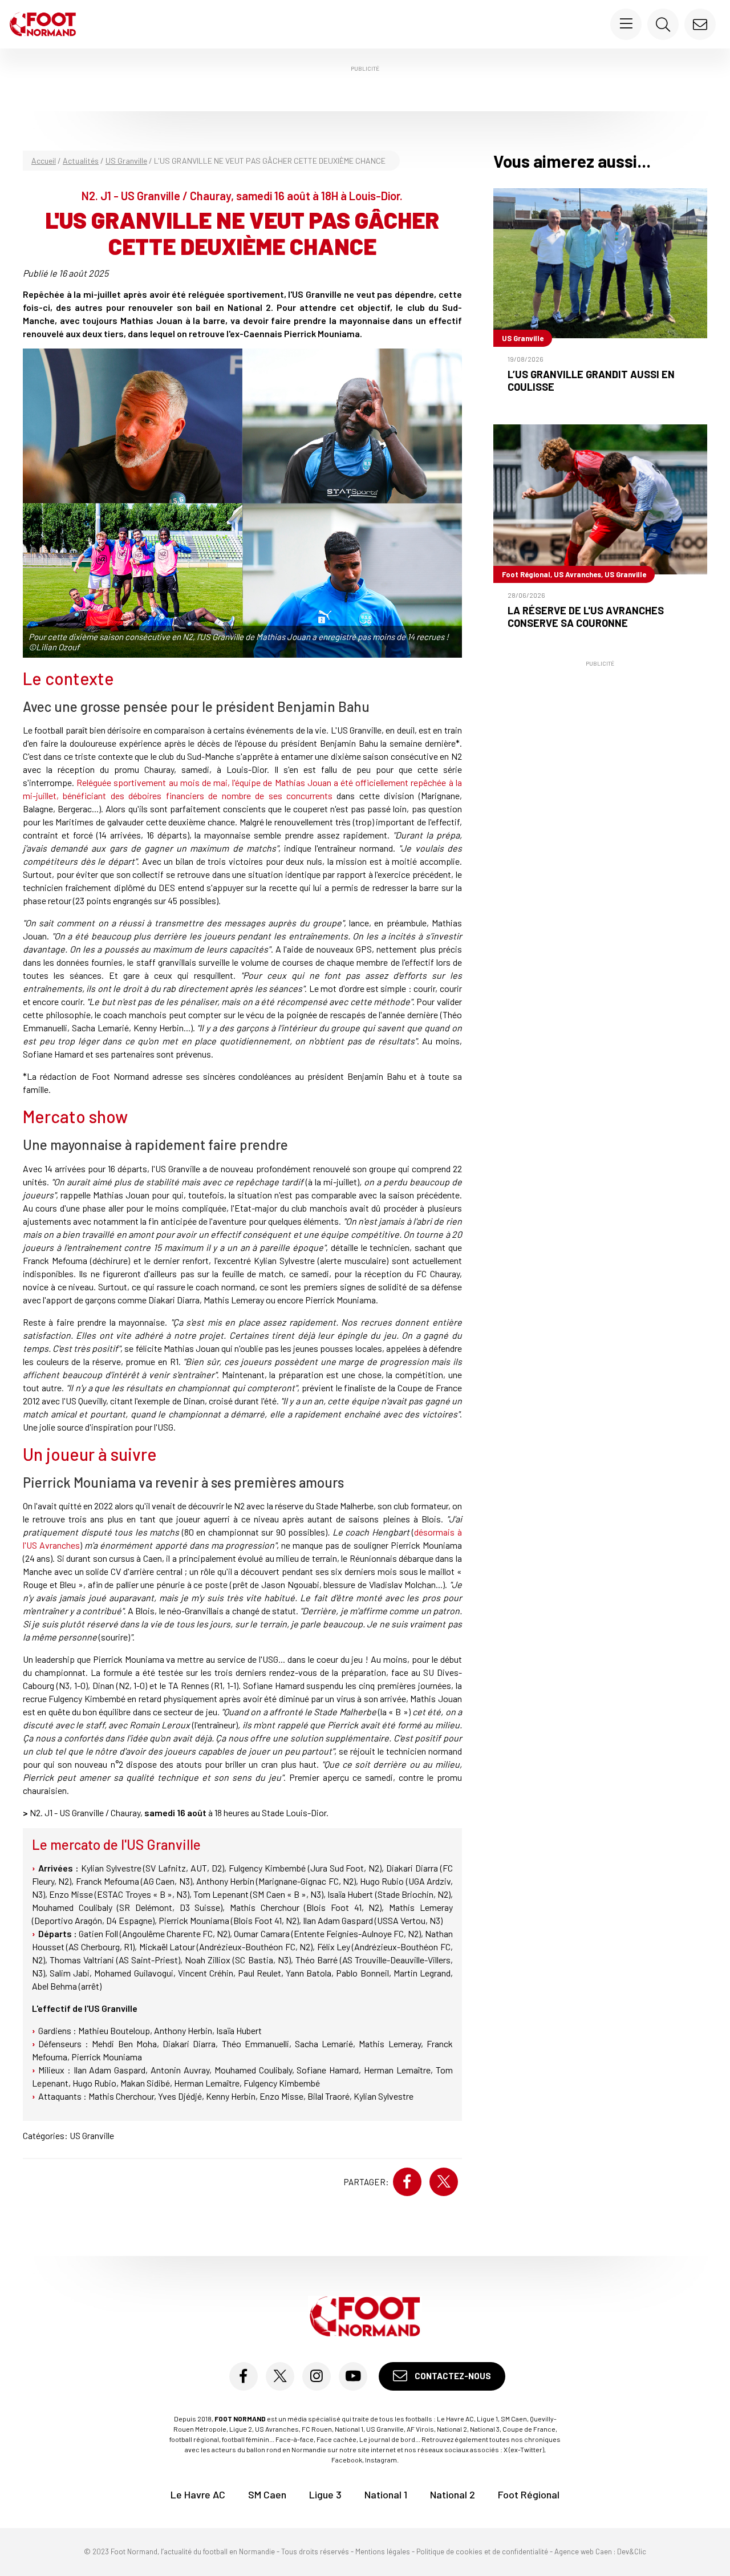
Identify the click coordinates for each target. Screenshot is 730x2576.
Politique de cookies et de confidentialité (482, 2552)
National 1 (386, 2495)
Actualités (81, 161)
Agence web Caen (583, 2552)
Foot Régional (529, 2495)
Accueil (44, 161)
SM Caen (267, 2495)
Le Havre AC (198, 2495)
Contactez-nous (452, 2376)
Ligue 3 (325, 2495)
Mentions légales (383, 2552)
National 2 (453, 2495)
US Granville (126, 161)
